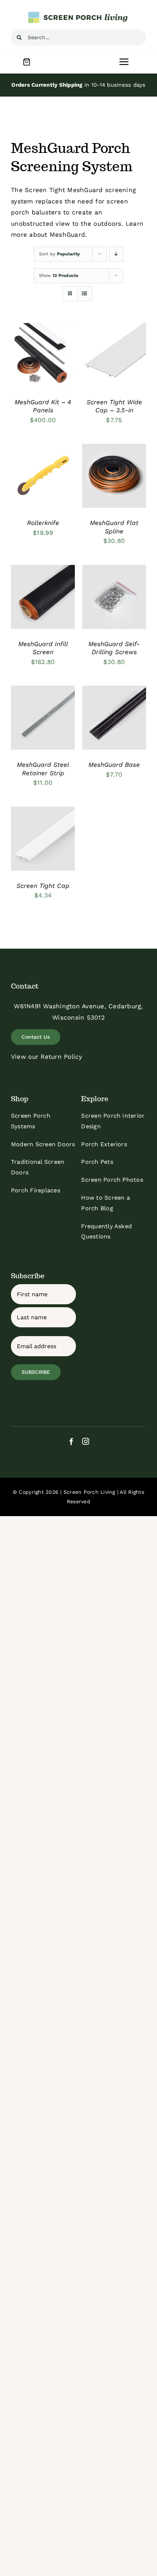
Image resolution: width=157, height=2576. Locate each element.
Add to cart (37, 474)
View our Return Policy (47, 1057)
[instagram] (86, 1441)
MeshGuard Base (114, 765)
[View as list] (85, 294)
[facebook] (71, 1441)
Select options (43, 353)
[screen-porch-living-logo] (78, 14)
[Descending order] (116, 254)
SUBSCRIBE (36, 1372)
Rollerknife (43, 523)
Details (28, 368)
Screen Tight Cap (43, 886)
